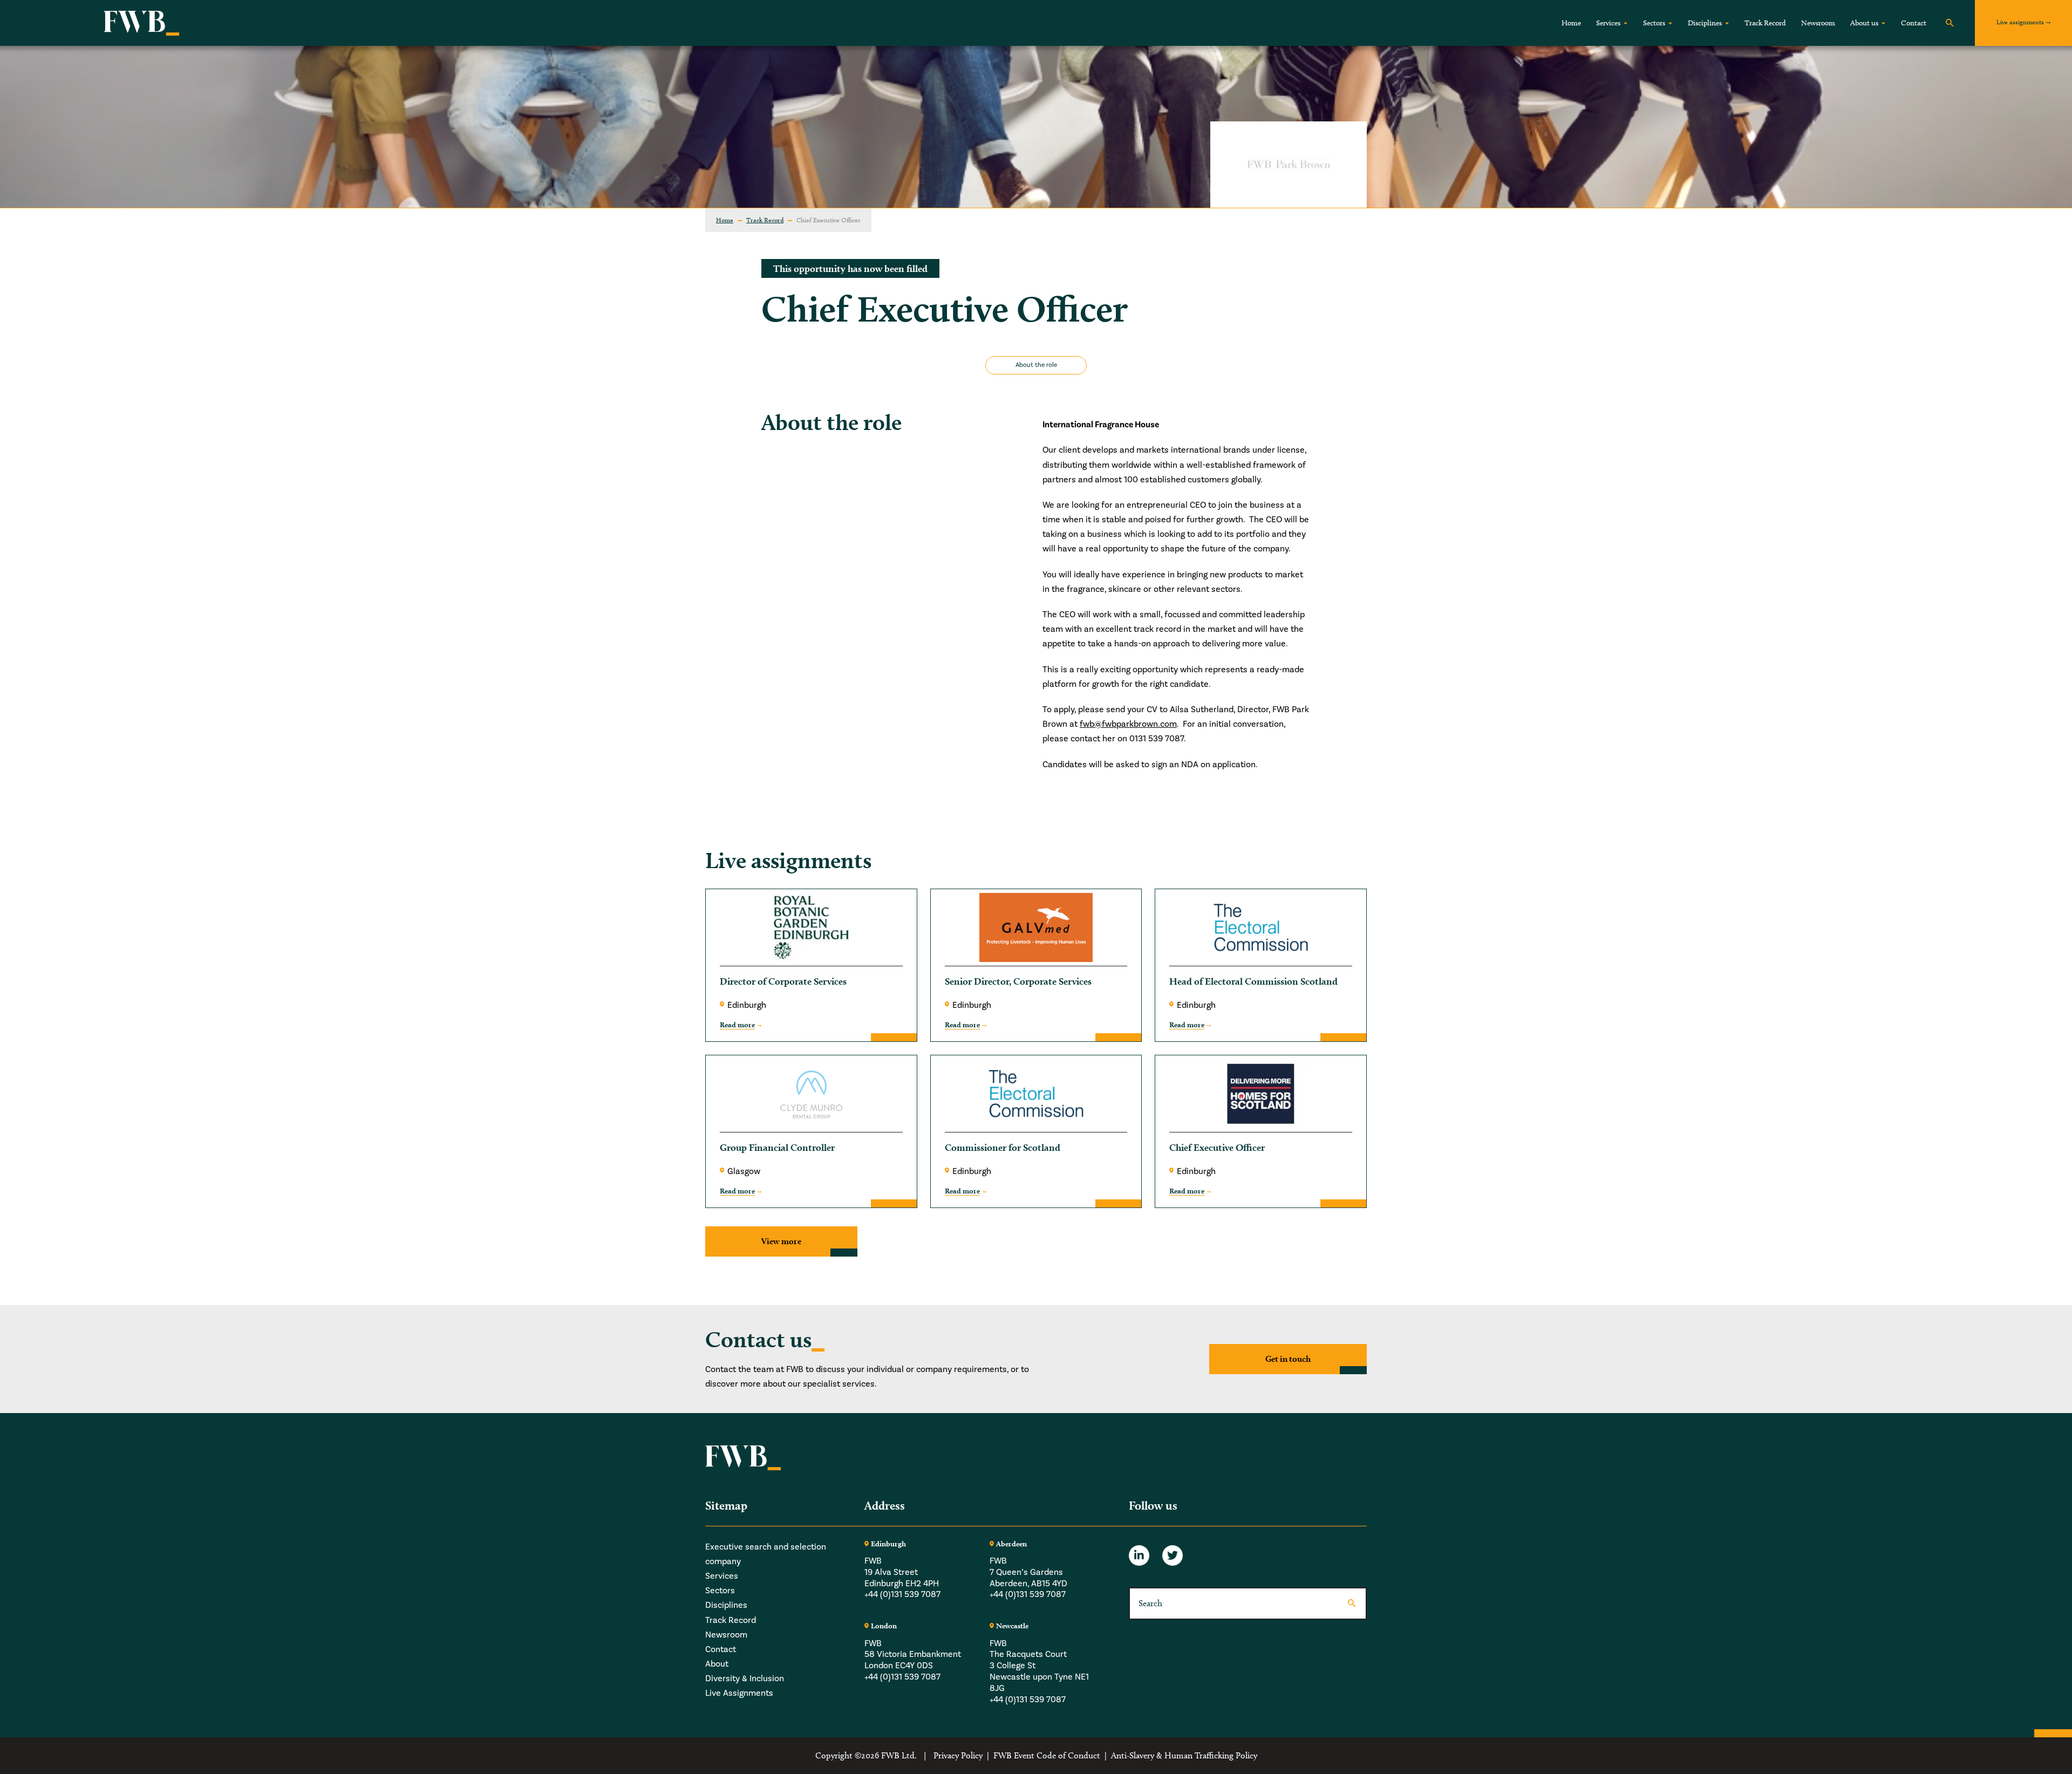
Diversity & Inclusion (745, 1679)
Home (1571, 23)
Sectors (1654, 23)
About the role (1036, 365)
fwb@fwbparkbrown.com (1128, 724)
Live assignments (2020, 22)
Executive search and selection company (766, 1554)
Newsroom (1818, 23)
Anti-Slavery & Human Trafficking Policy (1184, 1755)
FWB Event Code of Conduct (1047, 1755)
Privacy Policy (958, 1755)
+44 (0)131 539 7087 (902, 1594)
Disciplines (1705, 23)
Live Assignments (739, 1693)
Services (1608, 23)
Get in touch (1288, 1359)
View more (781, 1241)
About (717, 1664)
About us (1864, 23)
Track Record (1765, 23)
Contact (1914, 23)
